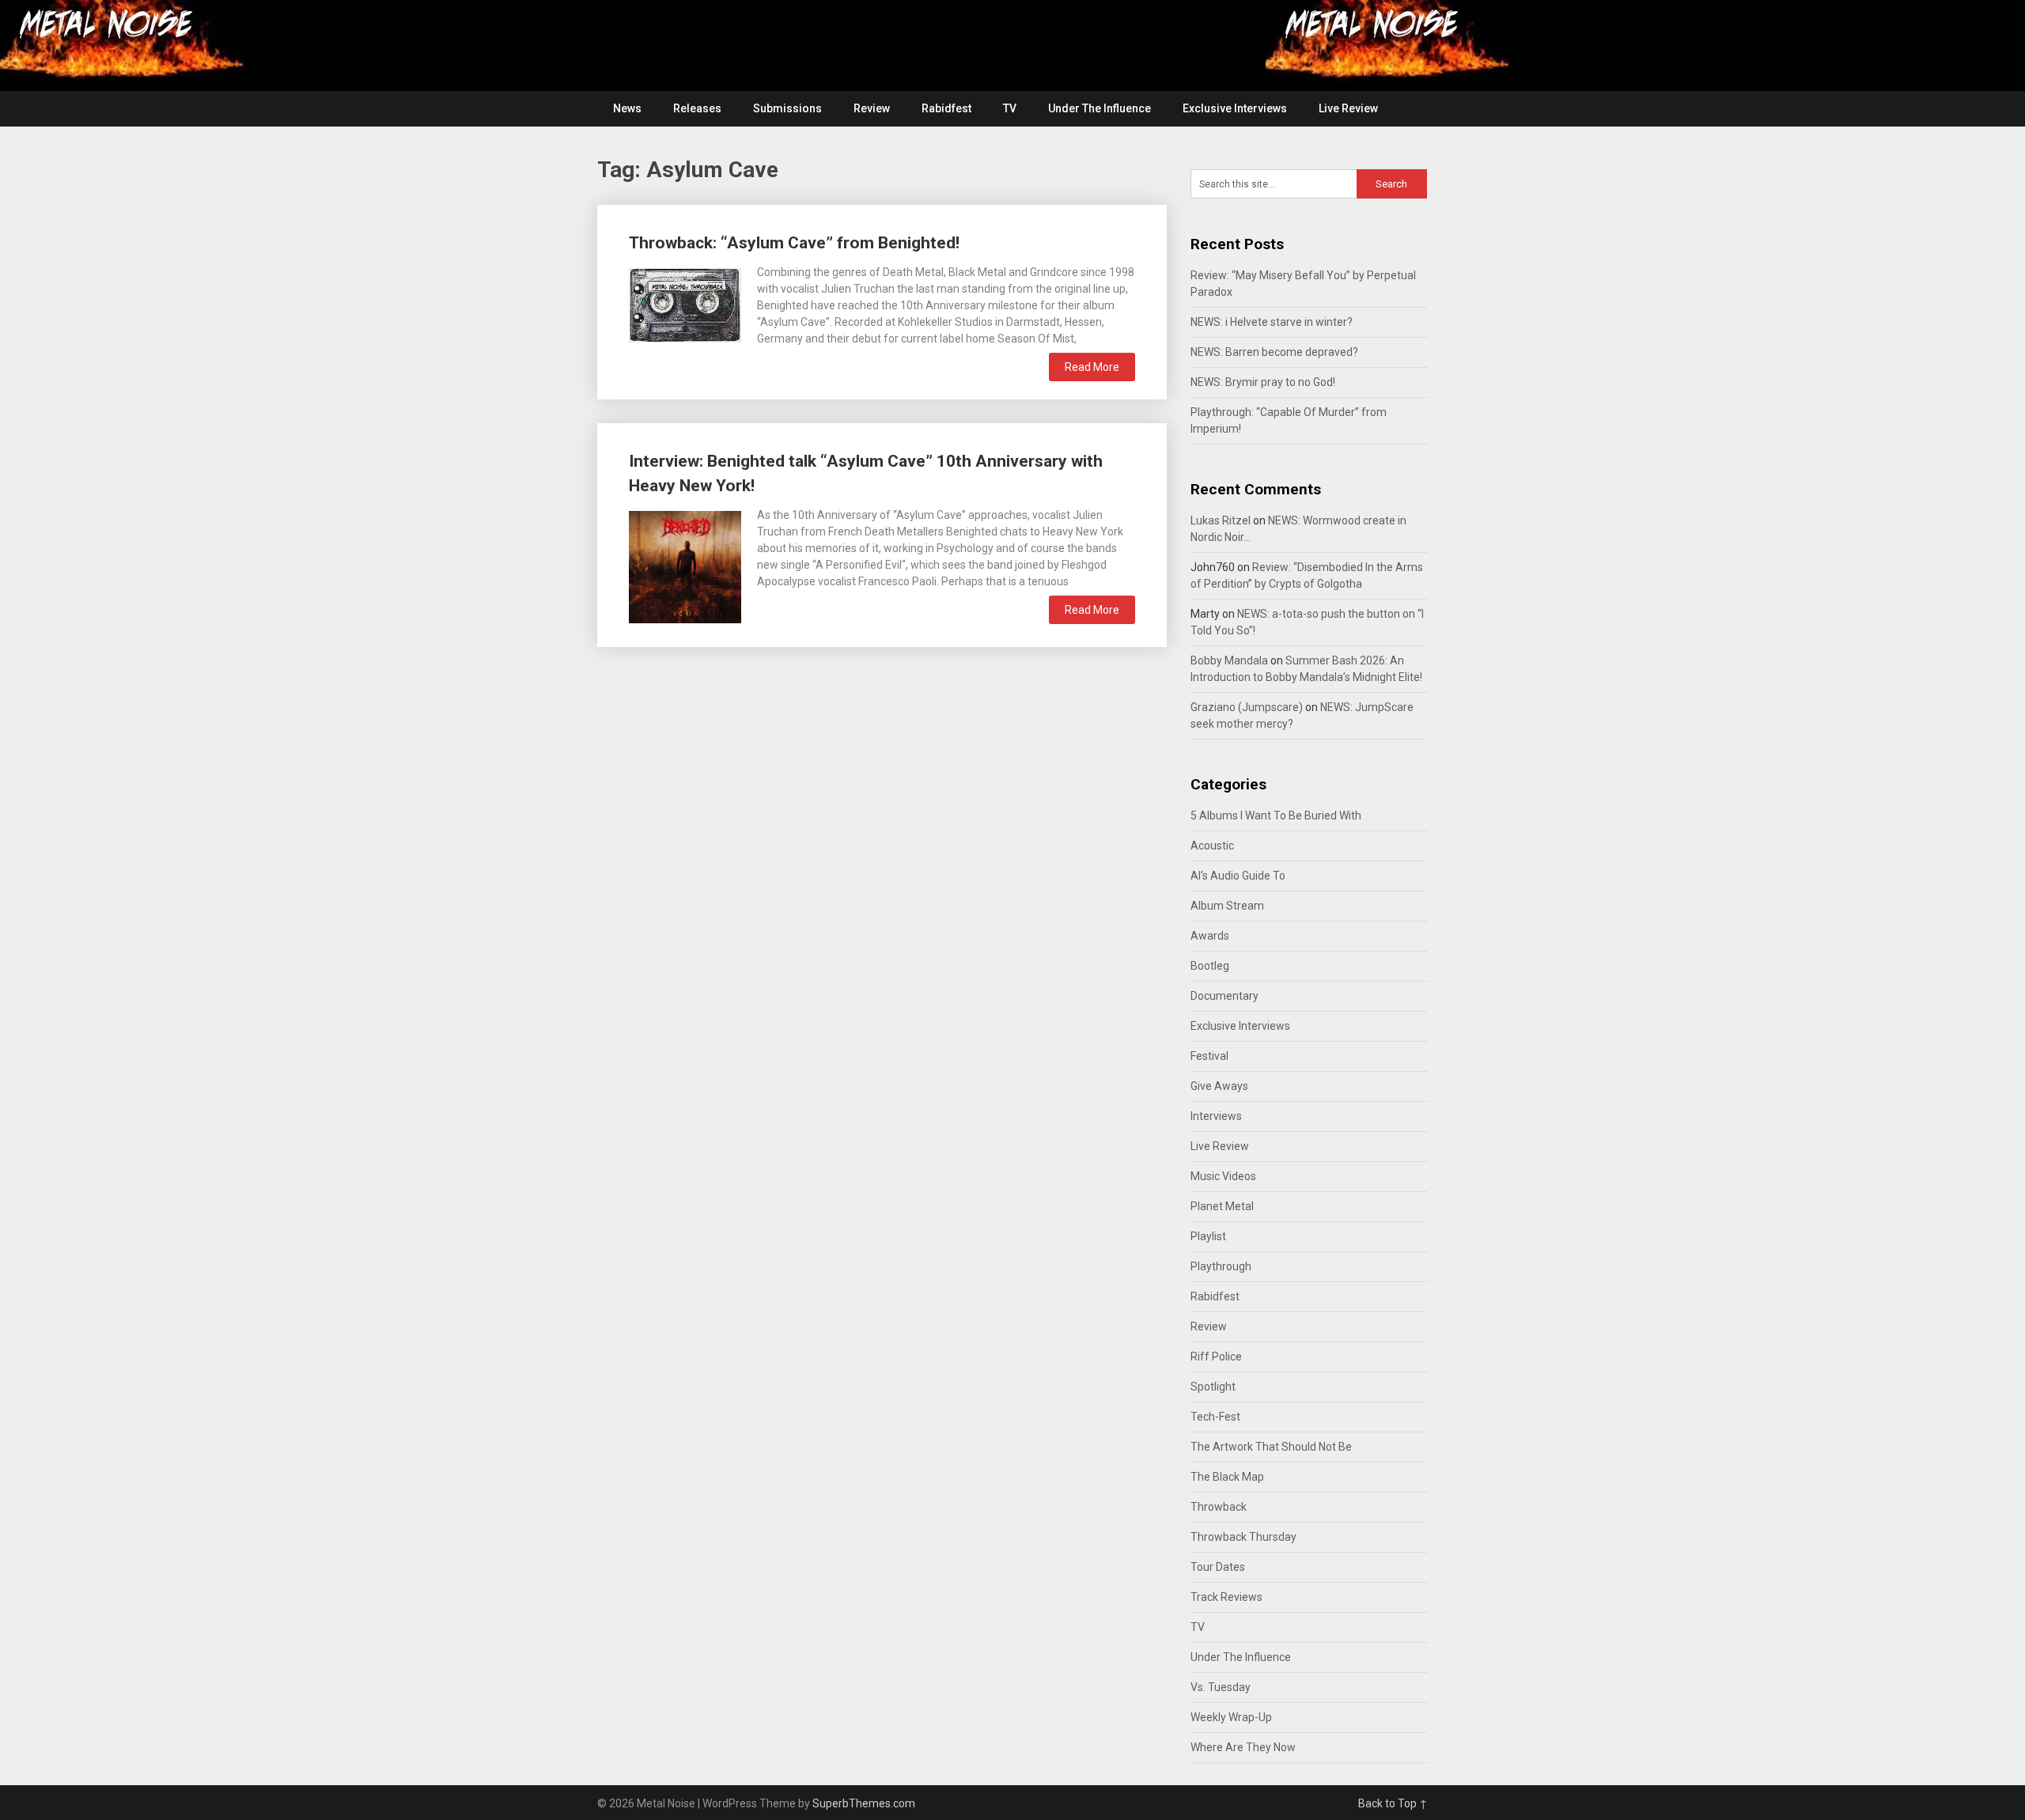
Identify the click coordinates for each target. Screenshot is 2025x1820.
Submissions (787, 108)
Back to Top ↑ (1393, 1803)
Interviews (1216, 1116)
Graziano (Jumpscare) (1247, 707)
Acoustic (1212, 846)
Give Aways (1219, 1086)
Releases (697, 108)
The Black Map (1227, 1477)
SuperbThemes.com (864, 1803)
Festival (1209, 1056)
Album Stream (1227, 906)
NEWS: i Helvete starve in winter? (1272, 322)
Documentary (1224, 996)
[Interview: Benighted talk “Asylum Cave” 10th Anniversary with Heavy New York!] (685, 565)
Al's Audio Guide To (1238, 876)
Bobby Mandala (1229, 660)
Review (872, 108)
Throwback (1219, 1507)
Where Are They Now (1243, 1747)
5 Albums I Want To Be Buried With (1276, 815)
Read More (1092, 367)
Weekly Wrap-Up (1231, 1717)
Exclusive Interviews (1235, 108)
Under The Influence (1100, 108)
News (627, 108)
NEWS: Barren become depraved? (1274, 352)
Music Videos (1223, 1176)
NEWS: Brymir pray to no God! (1263, 382)
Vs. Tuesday (1221, 1687)
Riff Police (1216, 1356)
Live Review (1348, 108)
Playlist (1208, 1236)
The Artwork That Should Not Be (1271, 1447)
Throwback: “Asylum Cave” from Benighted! (794, 243)
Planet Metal (1222, 1206)
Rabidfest (946, 108)
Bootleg (1210, 966)
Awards (1210, 936)
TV (1010, 108)
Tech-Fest (1215, 1417)
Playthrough (1221, 1266)
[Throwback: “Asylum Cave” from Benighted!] (685, 304)
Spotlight (1213, 1387)
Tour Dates (1218, 1567)
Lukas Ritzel (1221, 520)
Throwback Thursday (1243, 1537)
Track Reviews (1226, 1597)
